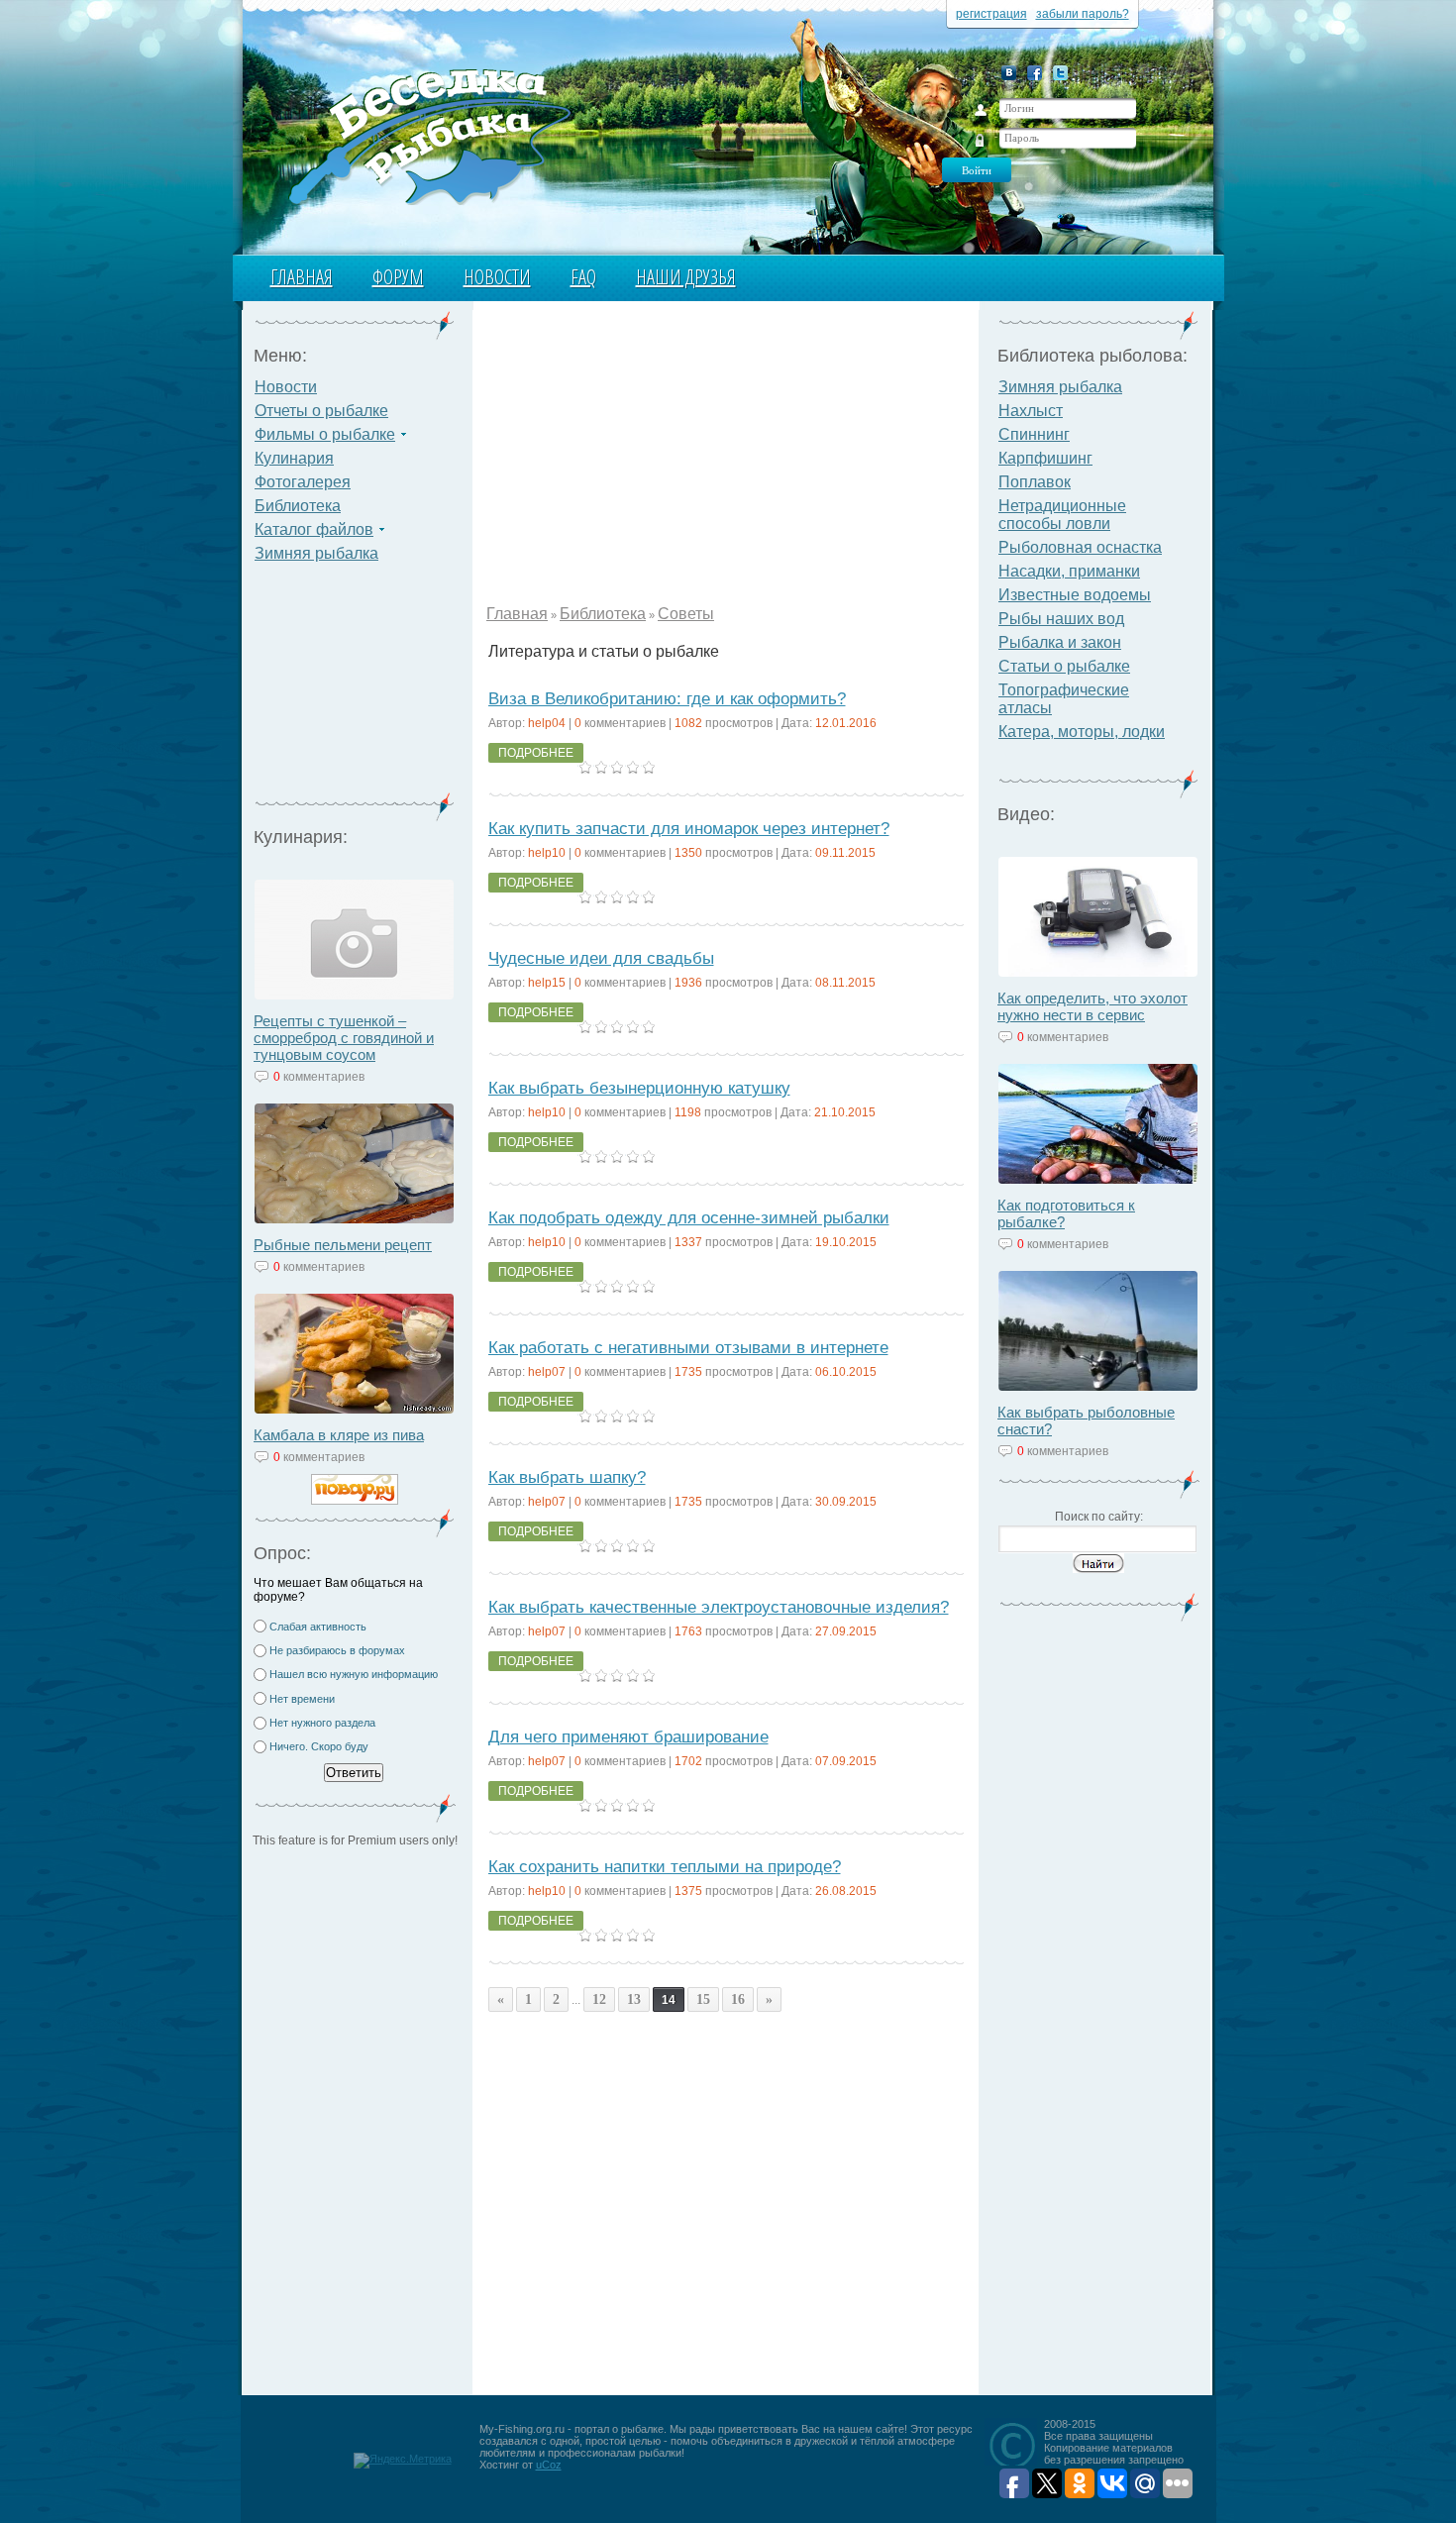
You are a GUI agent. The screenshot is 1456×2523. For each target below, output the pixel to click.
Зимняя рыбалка (316, 553)
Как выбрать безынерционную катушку (639, 1088)
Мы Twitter (1060, 73)
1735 (688, 1372)
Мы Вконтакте (1009, 73)
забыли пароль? (1083, 14)
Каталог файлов (314, 529)
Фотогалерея (303, 482)
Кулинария (294, 458)
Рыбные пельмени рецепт (343, 1245)
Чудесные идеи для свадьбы (601, 958)
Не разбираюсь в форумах (337, 1650)
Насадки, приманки (1069, 571)
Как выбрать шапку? (567, 1477)
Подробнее (536, 753)
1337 (688, 1242)
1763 (688, 1631)
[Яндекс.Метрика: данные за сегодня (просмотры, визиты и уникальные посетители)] (403, 2461)
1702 (688, 1761)
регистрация (991, 14)
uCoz (549, 2465)
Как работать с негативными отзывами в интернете (688, 1348)
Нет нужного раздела (322, 1723)
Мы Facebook (1035, 73)
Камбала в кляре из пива (339, 1435)
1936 (688, 983)
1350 (688, 853)
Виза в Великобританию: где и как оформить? (667, 699)
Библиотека (298, 506)
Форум (398, 277)
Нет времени (302, 1699)
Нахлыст (1031, 411)
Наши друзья (686, 277)
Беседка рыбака (428, 135)
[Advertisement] (355, 689)
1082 (688, 723)
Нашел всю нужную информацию (354, 1674)
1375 (688, 1891)
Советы (686, 614)
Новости (497, 277)
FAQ (583, 277)
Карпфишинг (1045, 458)
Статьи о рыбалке (1064, 666)
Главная (302, 277)
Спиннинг (1034, 434)
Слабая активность (318, 1627)
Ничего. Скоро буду (319, 1746)
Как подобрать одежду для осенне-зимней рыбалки (689, 1218)
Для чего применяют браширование (628, 1737)
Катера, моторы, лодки (1082, 732)
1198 (688, 1112)
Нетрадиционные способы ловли (1062, 515)
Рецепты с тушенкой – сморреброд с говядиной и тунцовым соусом (344, 1038)
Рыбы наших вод (1061, 619)
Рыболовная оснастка (1080, 547)
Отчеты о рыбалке (321, 411)
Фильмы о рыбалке (325, 434)
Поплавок (1035, 482)
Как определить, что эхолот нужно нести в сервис (1092, 1006)
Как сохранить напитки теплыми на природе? (665, 1867)
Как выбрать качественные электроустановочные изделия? (719, 1607)
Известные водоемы (1075, 595)
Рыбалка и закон (1060, 642)
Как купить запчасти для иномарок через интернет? (689, 829)
